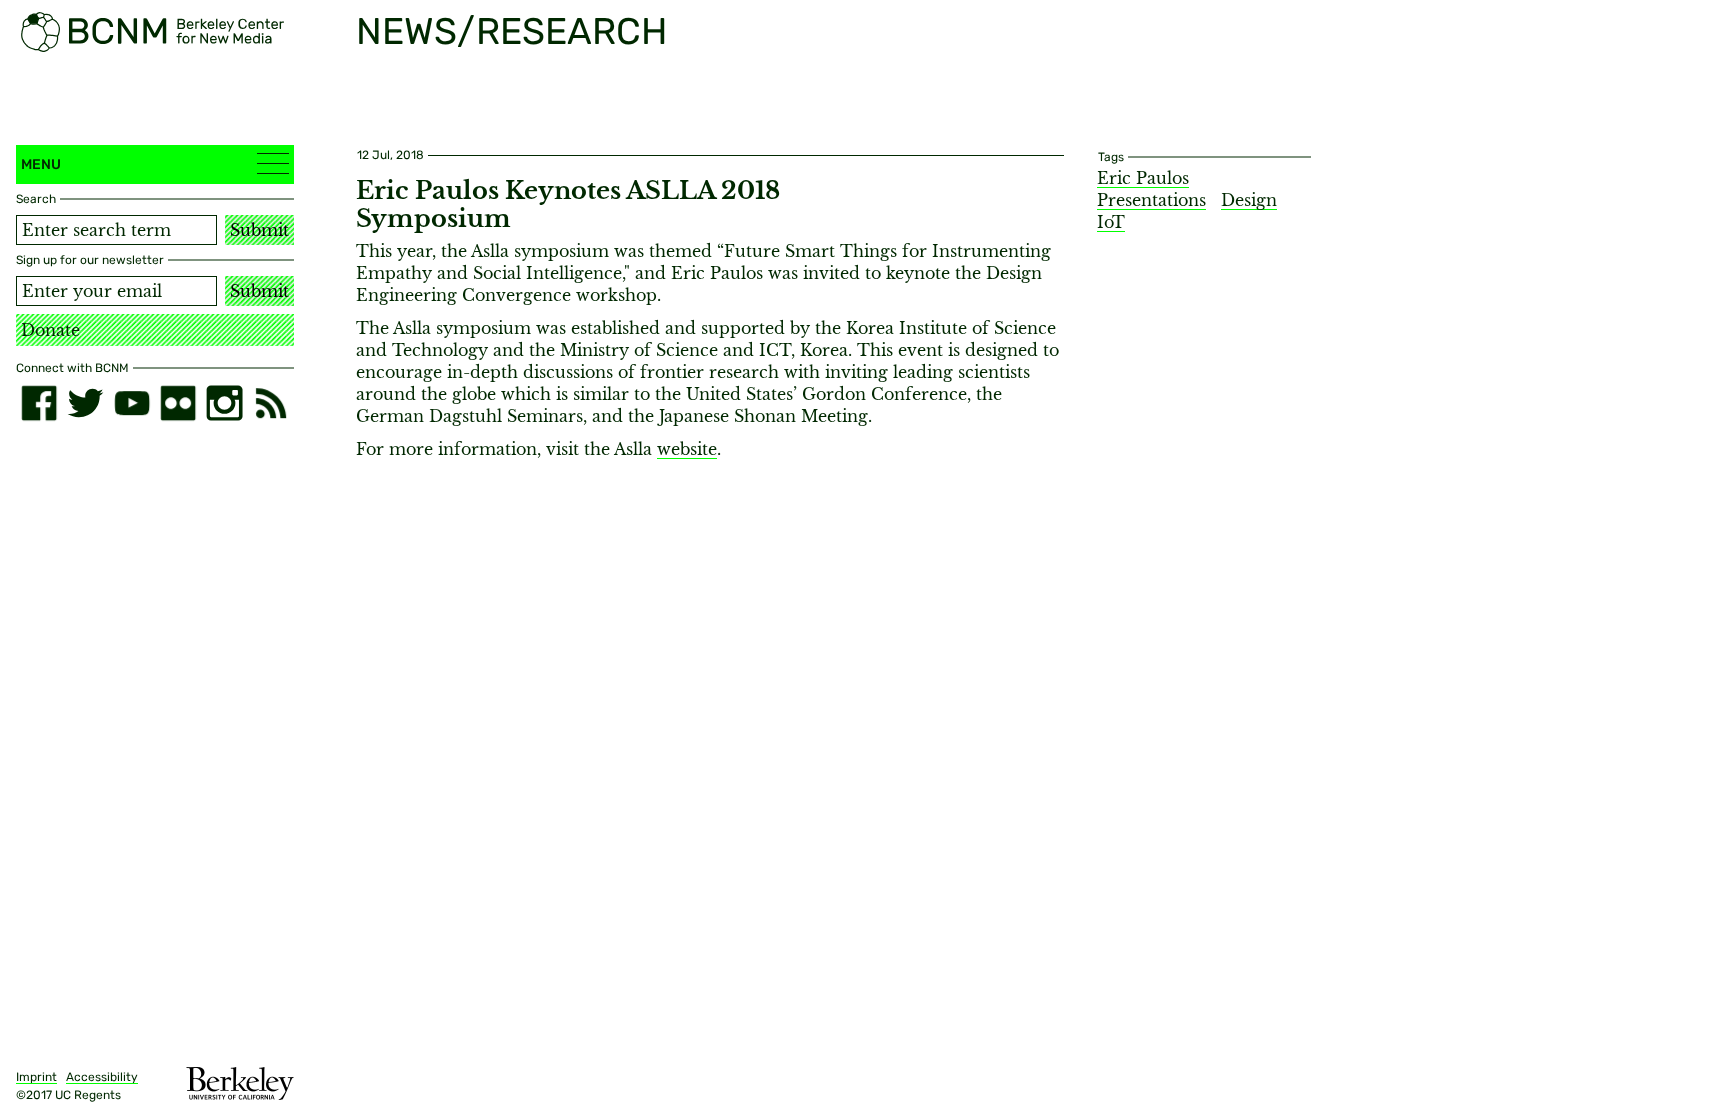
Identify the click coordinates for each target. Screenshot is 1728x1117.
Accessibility (102, 1077)
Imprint (36, 1077)
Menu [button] (41, 164)
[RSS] (271, 403)
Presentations (1151, 200)
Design (1249, 200)
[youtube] (132, 403)
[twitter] (85, 403)
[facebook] (39, 403)
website (687, 449)
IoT (1111, 222)
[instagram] (224, 403)
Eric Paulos (1143, 178)
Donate (50, 330)
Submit (259, 230)
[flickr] (178, 403)
